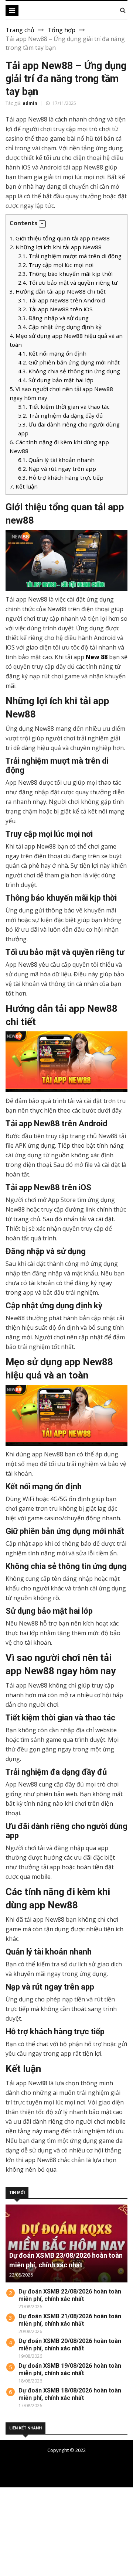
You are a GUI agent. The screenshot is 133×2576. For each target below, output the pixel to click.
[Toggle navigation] (12, 10)
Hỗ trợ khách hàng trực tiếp (61, 477)
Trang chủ (20, 30)
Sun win (11, 2554)
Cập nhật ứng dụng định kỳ (60, 327)
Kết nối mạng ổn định (52, 353)
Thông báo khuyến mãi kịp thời (65, 274)
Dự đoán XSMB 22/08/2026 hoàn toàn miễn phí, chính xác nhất (70, 2295)
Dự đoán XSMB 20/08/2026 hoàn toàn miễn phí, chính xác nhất (70, 2345)
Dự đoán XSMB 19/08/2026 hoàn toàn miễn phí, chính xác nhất (70, 2369)
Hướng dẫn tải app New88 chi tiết (58, 291)
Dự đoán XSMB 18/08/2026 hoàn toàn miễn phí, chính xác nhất (70, 2394)
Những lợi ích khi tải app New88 (56, 247)
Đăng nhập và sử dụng (53, 318)
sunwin (46, 2563)
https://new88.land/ (94, 2527)
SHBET (10, 2510)
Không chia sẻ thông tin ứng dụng (69, 371)
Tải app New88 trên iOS (55, 309)
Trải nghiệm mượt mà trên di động (70, 256)
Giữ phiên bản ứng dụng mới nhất (69, 362)
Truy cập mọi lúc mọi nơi (56, 265)
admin (30, 103)
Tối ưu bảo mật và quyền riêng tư (68, 282)
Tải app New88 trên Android (62, 300)
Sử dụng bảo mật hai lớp (56, 380)
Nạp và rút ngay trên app (57, 469)
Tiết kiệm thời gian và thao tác (64, 407)
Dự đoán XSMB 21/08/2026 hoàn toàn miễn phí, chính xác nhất (70, 2320)
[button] (42, 224)
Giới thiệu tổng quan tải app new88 (60, 238)
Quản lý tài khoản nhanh (56, 460)
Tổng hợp (62, 30)
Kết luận (24, 486)
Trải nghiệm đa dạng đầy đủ (60, 415)
